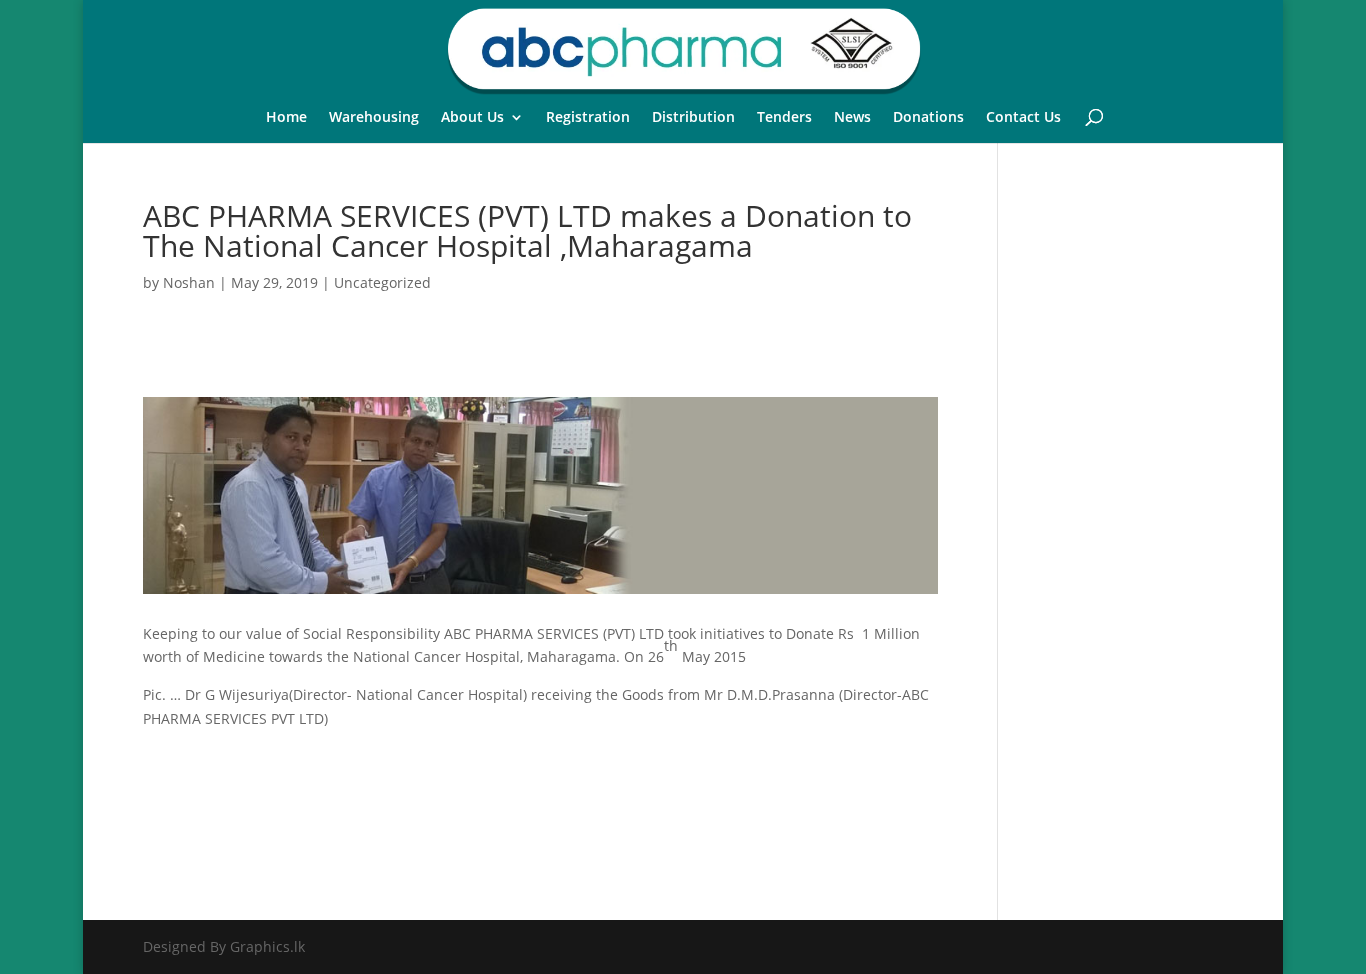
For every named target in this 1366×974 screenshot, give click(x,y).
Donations (928, 118)
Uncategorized (382, 282)
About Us (472, 118)
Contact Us (1023, 118)
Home (286, 118)
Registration (588, 118)
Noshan (189, 282)
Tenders (784, 118)
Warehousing (374, 118)
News (852, 118)
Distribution (693, 118)
